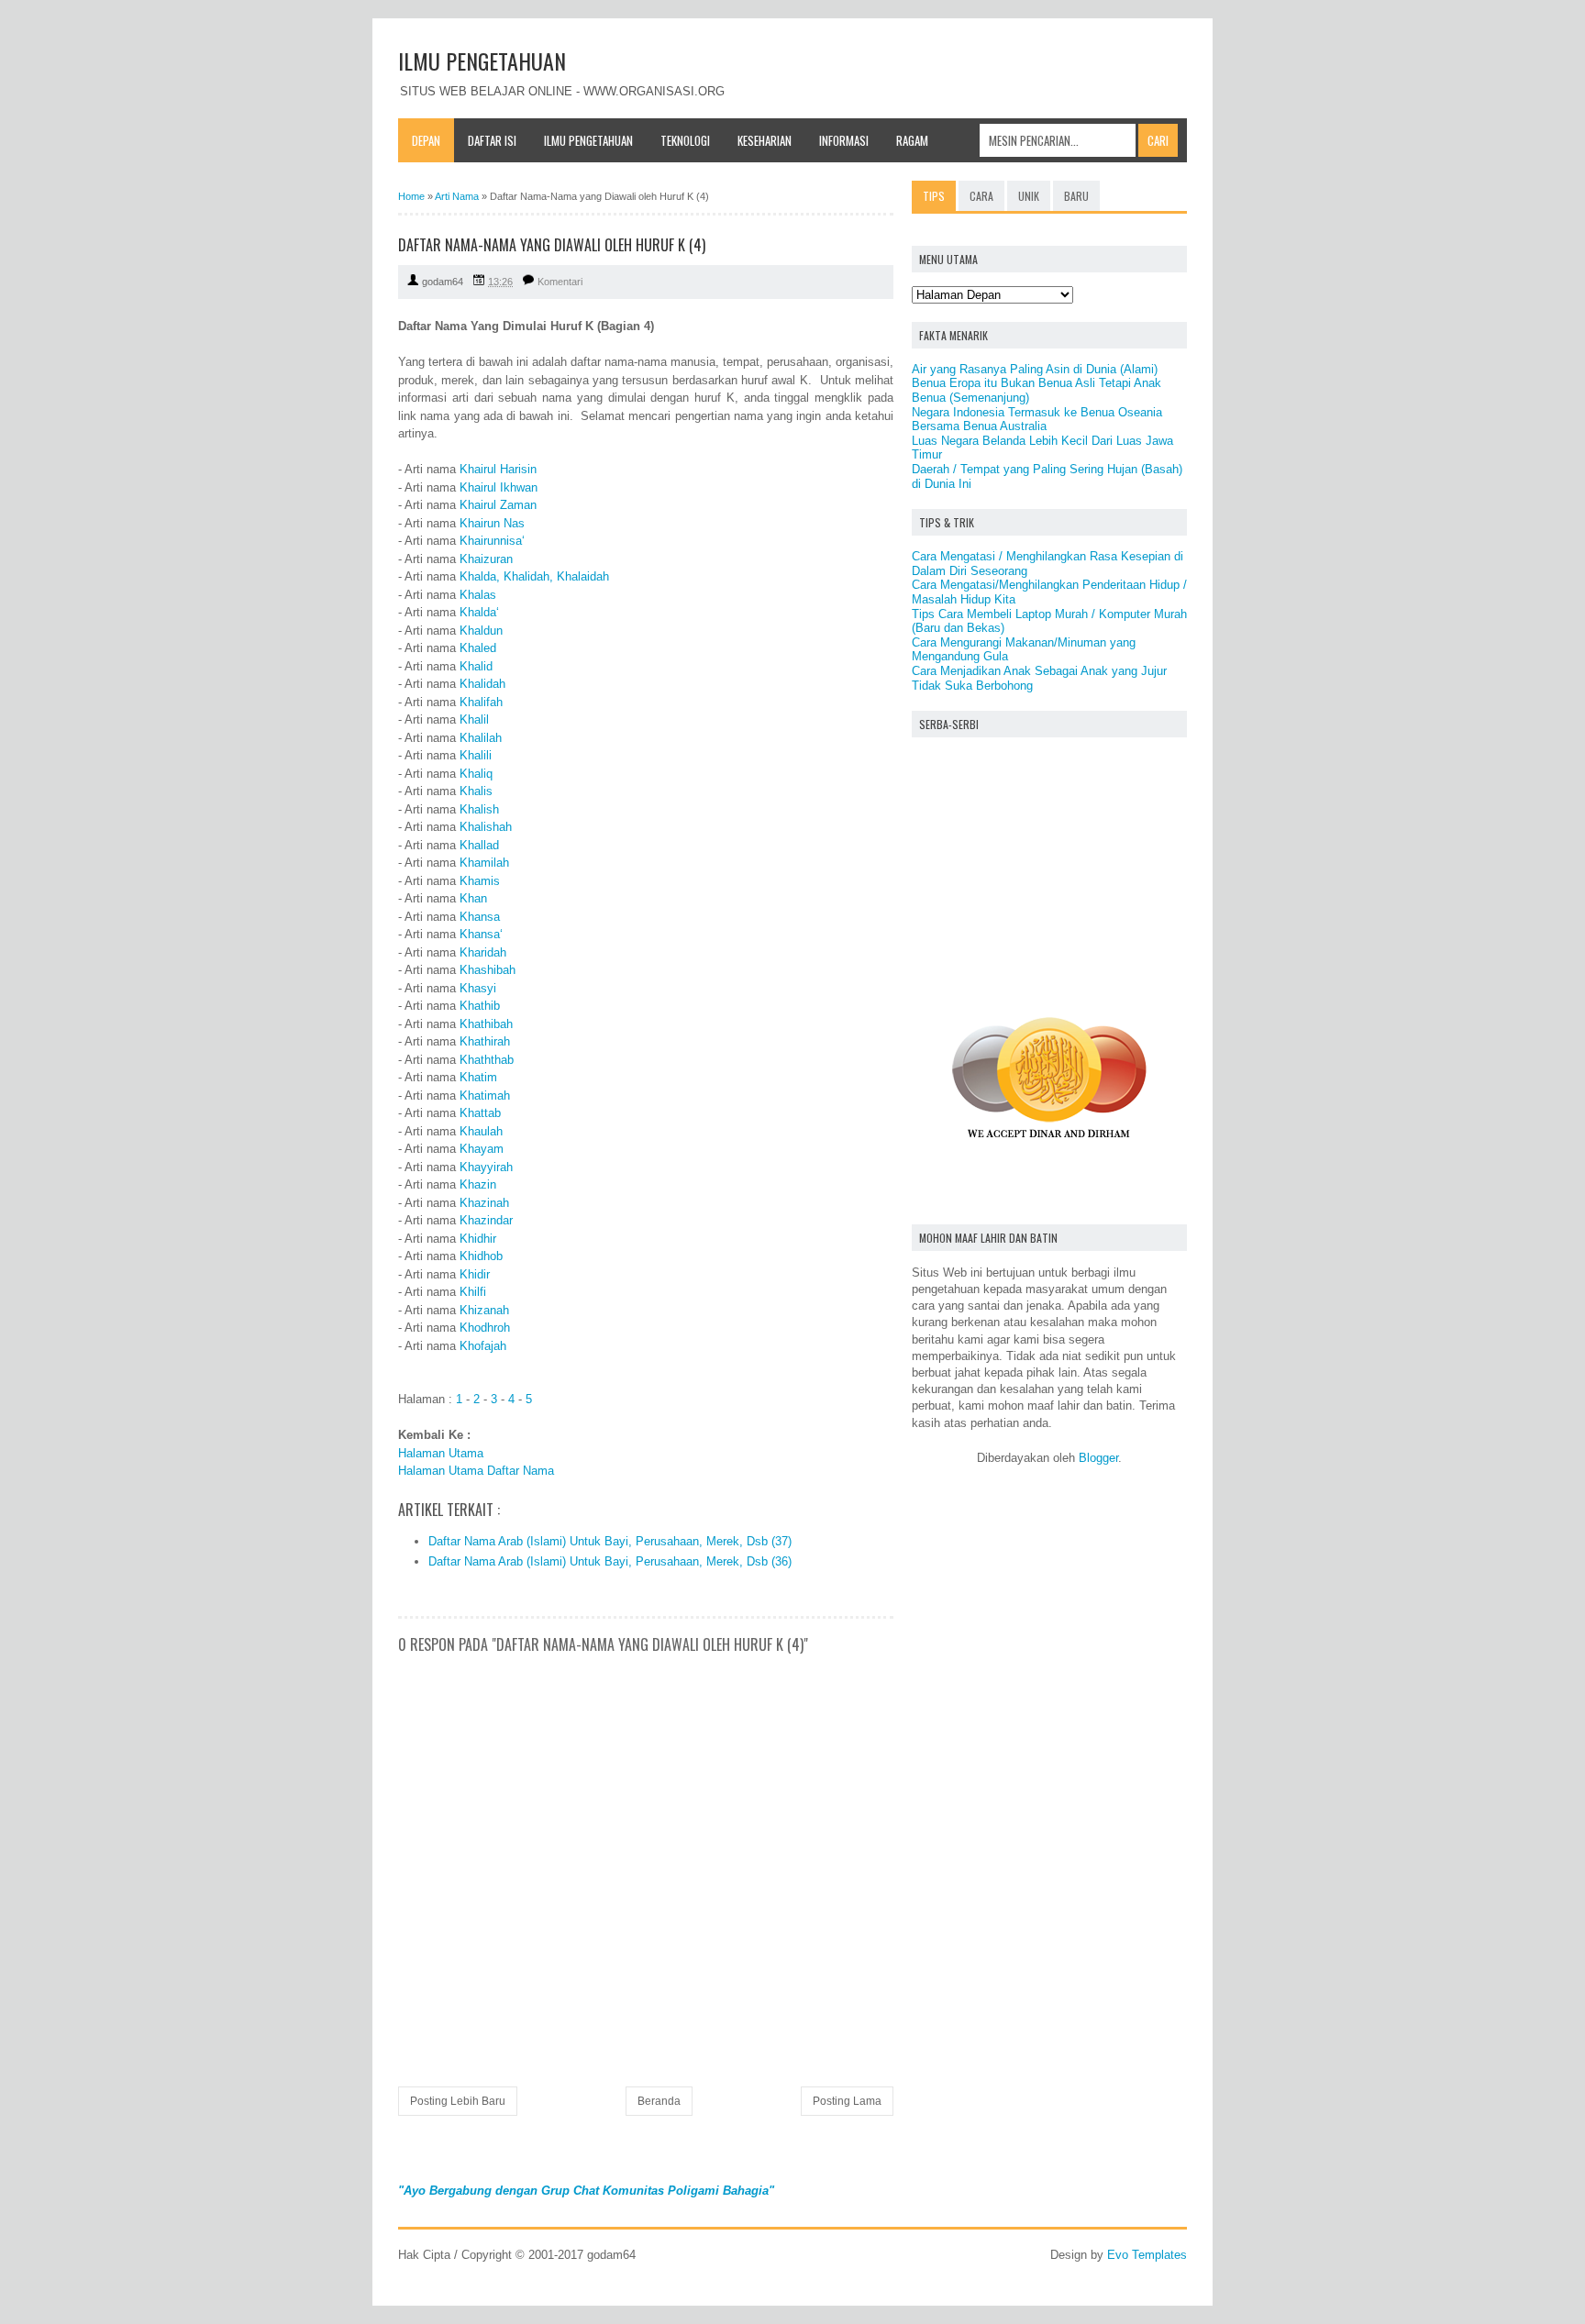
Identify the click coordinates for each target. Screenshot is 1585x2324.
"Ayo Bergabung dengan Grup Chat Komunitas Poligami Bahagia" (586, 2191)
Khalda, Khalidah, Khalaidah (534, 576)
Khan (473, 898)
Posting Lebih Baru (458, 2101)
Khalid (476, 666)
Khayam (482, 1149)
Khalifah (481, 702)
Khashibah (488, 970)
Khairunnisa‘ (492, 541)
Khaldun (481, 631)
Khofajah (483, 1346)
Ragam (912, 140)
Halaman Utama (441, 1453)
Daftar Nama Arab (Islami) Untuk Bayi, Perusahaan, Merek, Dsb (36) (610, 1561)
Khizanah (484, 1310)
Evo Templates (1147, 2255)
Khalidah (482, 684)
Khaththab (487, 1060)
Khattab (480, 1113)
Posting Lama (847, 2101)
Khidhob (481, 1256)
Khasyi (478, 988)
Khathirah (485, 1041)
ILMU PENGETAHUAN (482, 61)
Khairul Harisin (498, 469)
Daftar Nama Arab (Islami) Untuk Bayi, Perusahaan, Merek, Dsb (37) (610, 1541)
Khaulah (481, 1131)
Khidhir (478, 1239)
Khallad (479, 845)
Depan (426, 140)
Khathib (480, 1006)
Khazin (478, 1184)
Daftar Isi (492, 140)
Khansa (480, 917)
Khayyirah (486, 1167)
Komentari (560, 282)
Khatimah (485, 1096)
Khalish (479, 809)
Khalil (474, 719)
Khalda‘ (479, 612)
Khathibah (486, 1024)
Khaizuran (486, 559)
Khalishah (486, 827)
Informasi (844, 140)
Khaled (478, 648)
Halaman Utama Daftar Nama (476, 1471)
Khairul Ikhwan (499, 487)
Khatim (478, 1077)
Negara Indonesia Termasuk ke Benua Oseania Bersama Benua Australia (1037, 420)
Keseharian (765, 140)
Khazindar (486, 1220)
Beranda (659, 2101)
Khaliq (476, 774)
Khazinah (484, 1203)
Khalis (476, 791)
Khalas (478, 595)
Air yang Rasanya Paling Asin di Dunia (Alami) (1035, 369)
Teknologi (685, 140)
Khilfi (473, 1292)
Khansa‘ (481, 934)
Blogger (1098, 1458)
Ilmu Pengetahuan (588, 140)
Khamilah (484, 863)
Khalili (476, 755)
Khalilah (481, 738)
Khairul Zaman (498, 505)
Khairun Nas (492, 523)
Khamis (480, 881)
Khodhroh (485, 1328)
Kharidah (483, 952)
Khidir (475, 1274)
